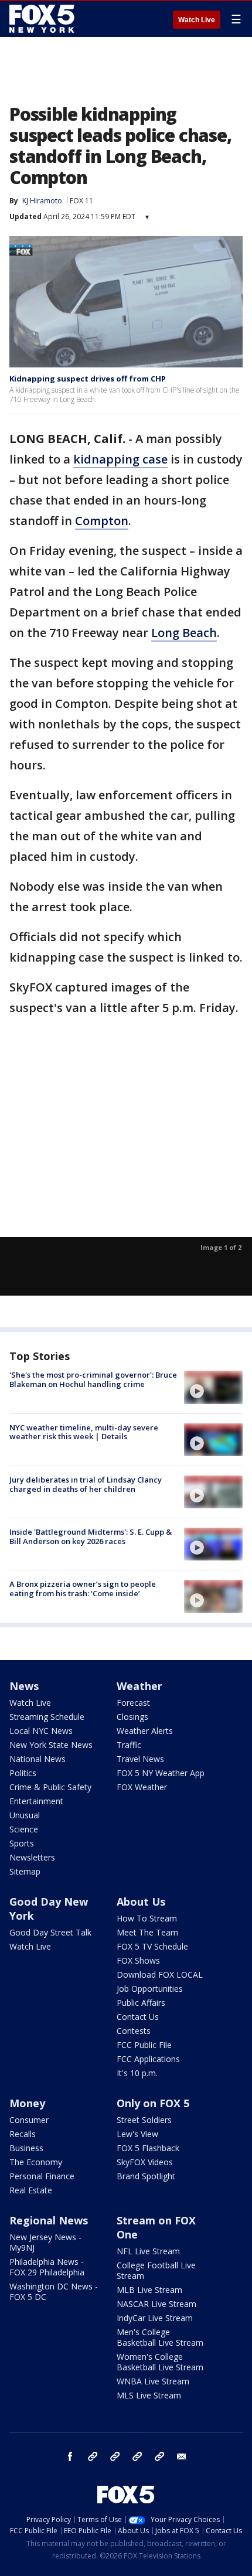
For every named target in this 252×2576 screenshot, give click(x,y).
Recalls (23, 2134)
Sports (22, 1843)
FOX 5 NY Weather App (161, 1773)
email (182, 2456)
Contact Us (138, 2017)
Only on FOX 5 (153, 2103)
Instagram (93, 2456)
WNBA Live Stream (153, 2381)
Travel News (140, 1759)
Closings (132, 1717)
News (24, 1686)
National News (38, 1759)
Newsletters (32, 1857)
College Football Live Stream (156, 2270)
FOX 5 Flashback (148, 2148)
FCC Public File (144, 2045)
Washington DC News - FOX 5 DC (54, 2292)
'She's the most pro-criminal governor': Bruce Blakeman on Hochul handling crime (93, 1379)
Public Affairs (141, 2003)
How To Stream (147, 1918)
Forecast (133, 1703)
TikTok (115, 2456)
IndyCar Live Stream (155, 2318)
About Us (141, 1902)
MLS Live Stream (149, 2395)
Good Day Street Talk (50, 1932)
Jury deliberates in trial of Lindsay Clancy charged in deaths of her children (86, 1484)
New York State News (51, 1745)
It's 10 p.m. (137, 2073)
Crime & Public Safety (50, 1787)
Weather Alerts (145, 1731)
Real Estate (31, 2190)
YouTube (137, 2456)
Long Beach (184, 633)
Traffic (129, 1745)
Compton (102, 521)
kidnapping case (120, 459)
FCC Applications (148, 2059)
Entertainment (36, 1801)
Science (24, 1829)
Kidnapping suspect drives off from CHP (88, 379)
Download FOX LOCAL (160, 1974)
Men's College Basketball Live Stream (160, 2337)
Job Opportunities (150, 1989)
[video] (213, 1387)
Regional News (49, 2220)
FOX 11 (81, 201)
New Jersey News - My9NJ (45, 2242)
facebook (70, 2456)
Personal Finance (42, 2176)
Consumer (29, 2120)
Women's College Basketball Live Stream (160, 2362)
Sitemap (25, 1871)
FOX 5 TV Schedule (152, 1946)
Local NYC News (41, 1731)
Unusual (25, 1815)
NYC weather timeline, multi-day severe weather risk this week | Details (84, 1432)
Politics (23, 1773)
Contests (134, 2031)
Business (26, 2148)
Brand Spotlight (146, 2176)
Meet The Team (147, 1932)
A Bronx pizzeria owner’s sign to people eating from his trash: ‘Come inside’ (83, 1589)
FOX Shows (138, 1960)
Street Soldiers (144, 2120)
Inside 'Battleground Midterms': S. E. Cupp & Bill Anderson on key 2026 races (91, 1536)
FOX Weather (142, 1787)
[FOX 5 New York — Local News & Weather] (43, 19)
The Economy (36, 2162)
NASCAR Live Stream (156, 2304)
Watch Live (197, 20)
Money (27, 2103)
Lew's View (137, 2134)
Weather (139, 1686)
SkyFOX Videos (145, 2162)
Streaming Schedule (47, 1717)
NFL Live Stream (148, 2251)
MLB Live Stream (149, 2290)
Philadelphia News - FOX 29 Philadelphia (47, 2267)
